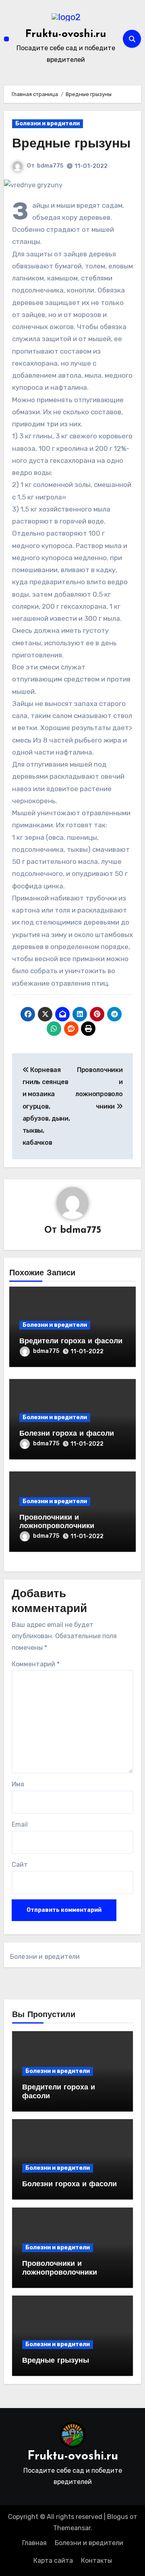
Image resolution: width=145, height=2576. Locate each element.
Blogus (118, 2517)
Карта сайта (53, 2561)
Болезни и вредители (48, 124)
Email (20, 1824)
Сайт (20, 1865)
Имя (18, 1784)
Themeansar (72, 2528)
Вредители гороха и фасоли (71, 1342)
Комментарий (36, 1664)
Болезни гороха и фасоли (67, 1434)
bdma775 (50, 166)
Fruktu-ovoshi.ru (66, 34)
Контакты (96, 2561)
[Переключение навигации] (6, 39)
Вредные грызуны (71, 144)
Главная (34, 2543)
